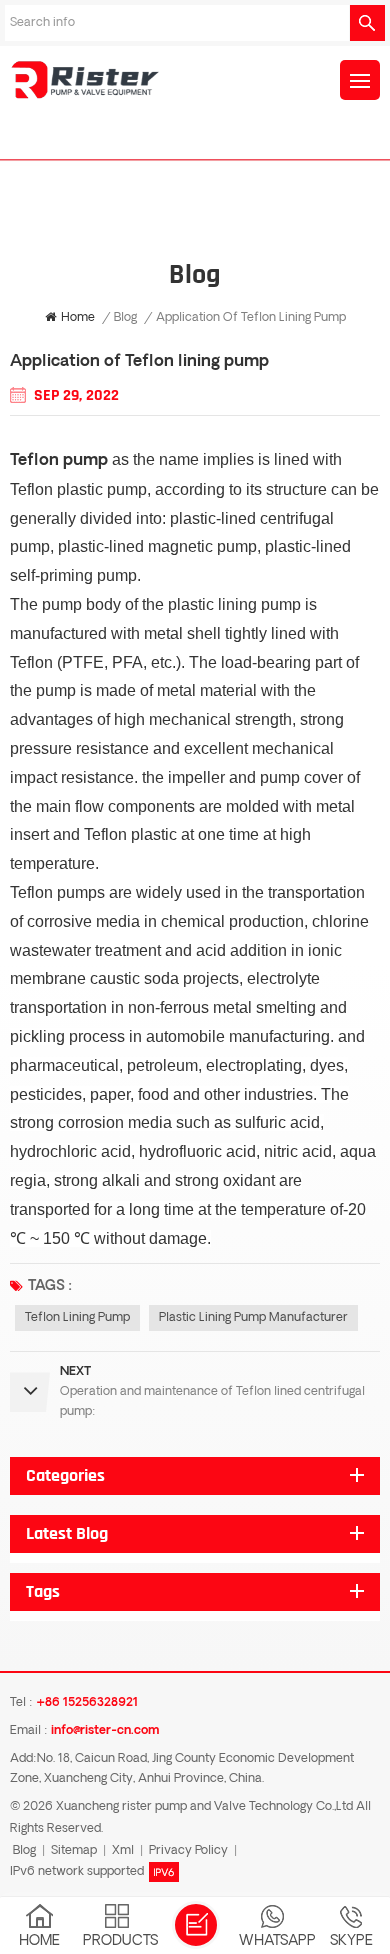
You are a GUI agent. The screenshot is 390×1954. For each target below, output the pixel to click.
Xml (123, 1851)
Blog (125, 318)
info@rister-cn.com (105, 1731)
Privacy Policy (188, 1851)
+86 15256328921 (87, 1703)
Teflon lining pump (77, 1318)
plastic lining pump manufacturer (253, 1318)
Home (78, 318)
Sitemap (74, 1851)
